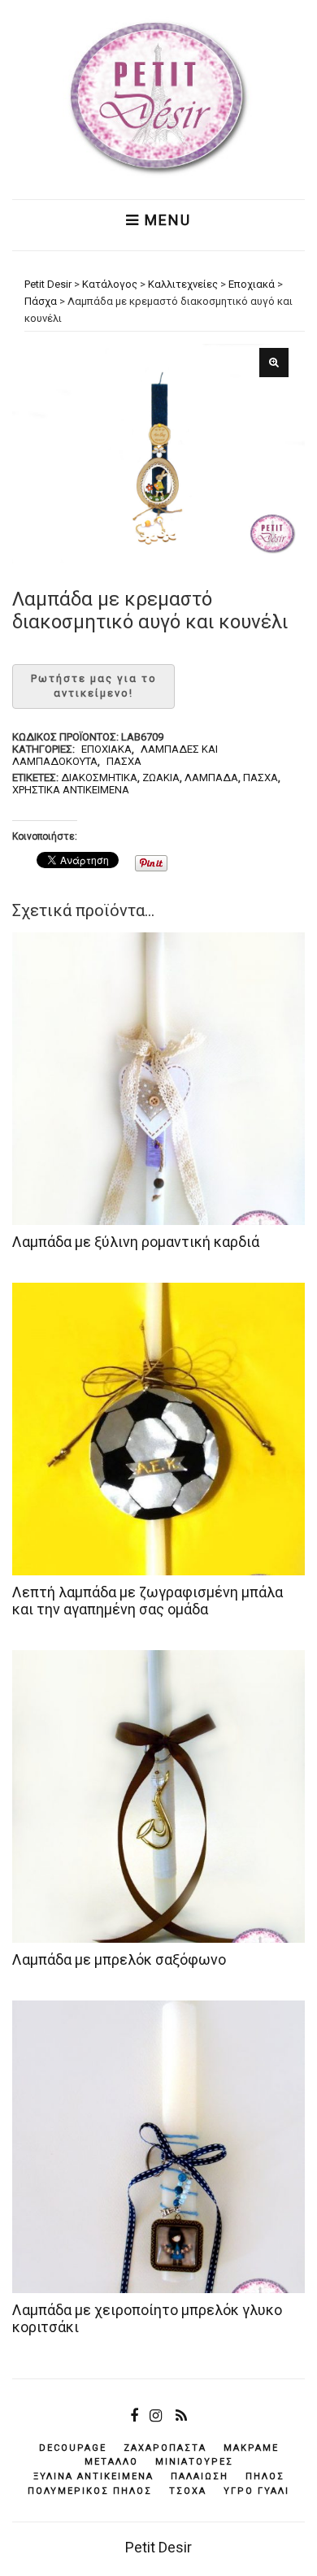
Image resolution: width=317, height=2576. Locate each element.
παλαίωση (200, 2476)
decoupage (73, 2448)
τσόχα (188, 2491)
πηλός (265, 2476)
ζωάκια (161, 778)
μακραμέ (251, 2448)
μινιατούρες (194, 2462)
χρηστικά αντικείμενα (71, 790)
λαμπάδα (211, 778)
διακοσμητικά (99, 778)
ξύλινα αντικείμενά (93, 2476)
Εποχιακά (106, 749)
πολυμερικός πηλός (90, 2491)
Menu (165, 220)
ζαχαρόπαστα (165, 2448)
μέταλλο (111, 2462)
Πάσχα (124, 761)
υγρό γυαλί (256, 2491)
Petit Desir (158, 2547)
